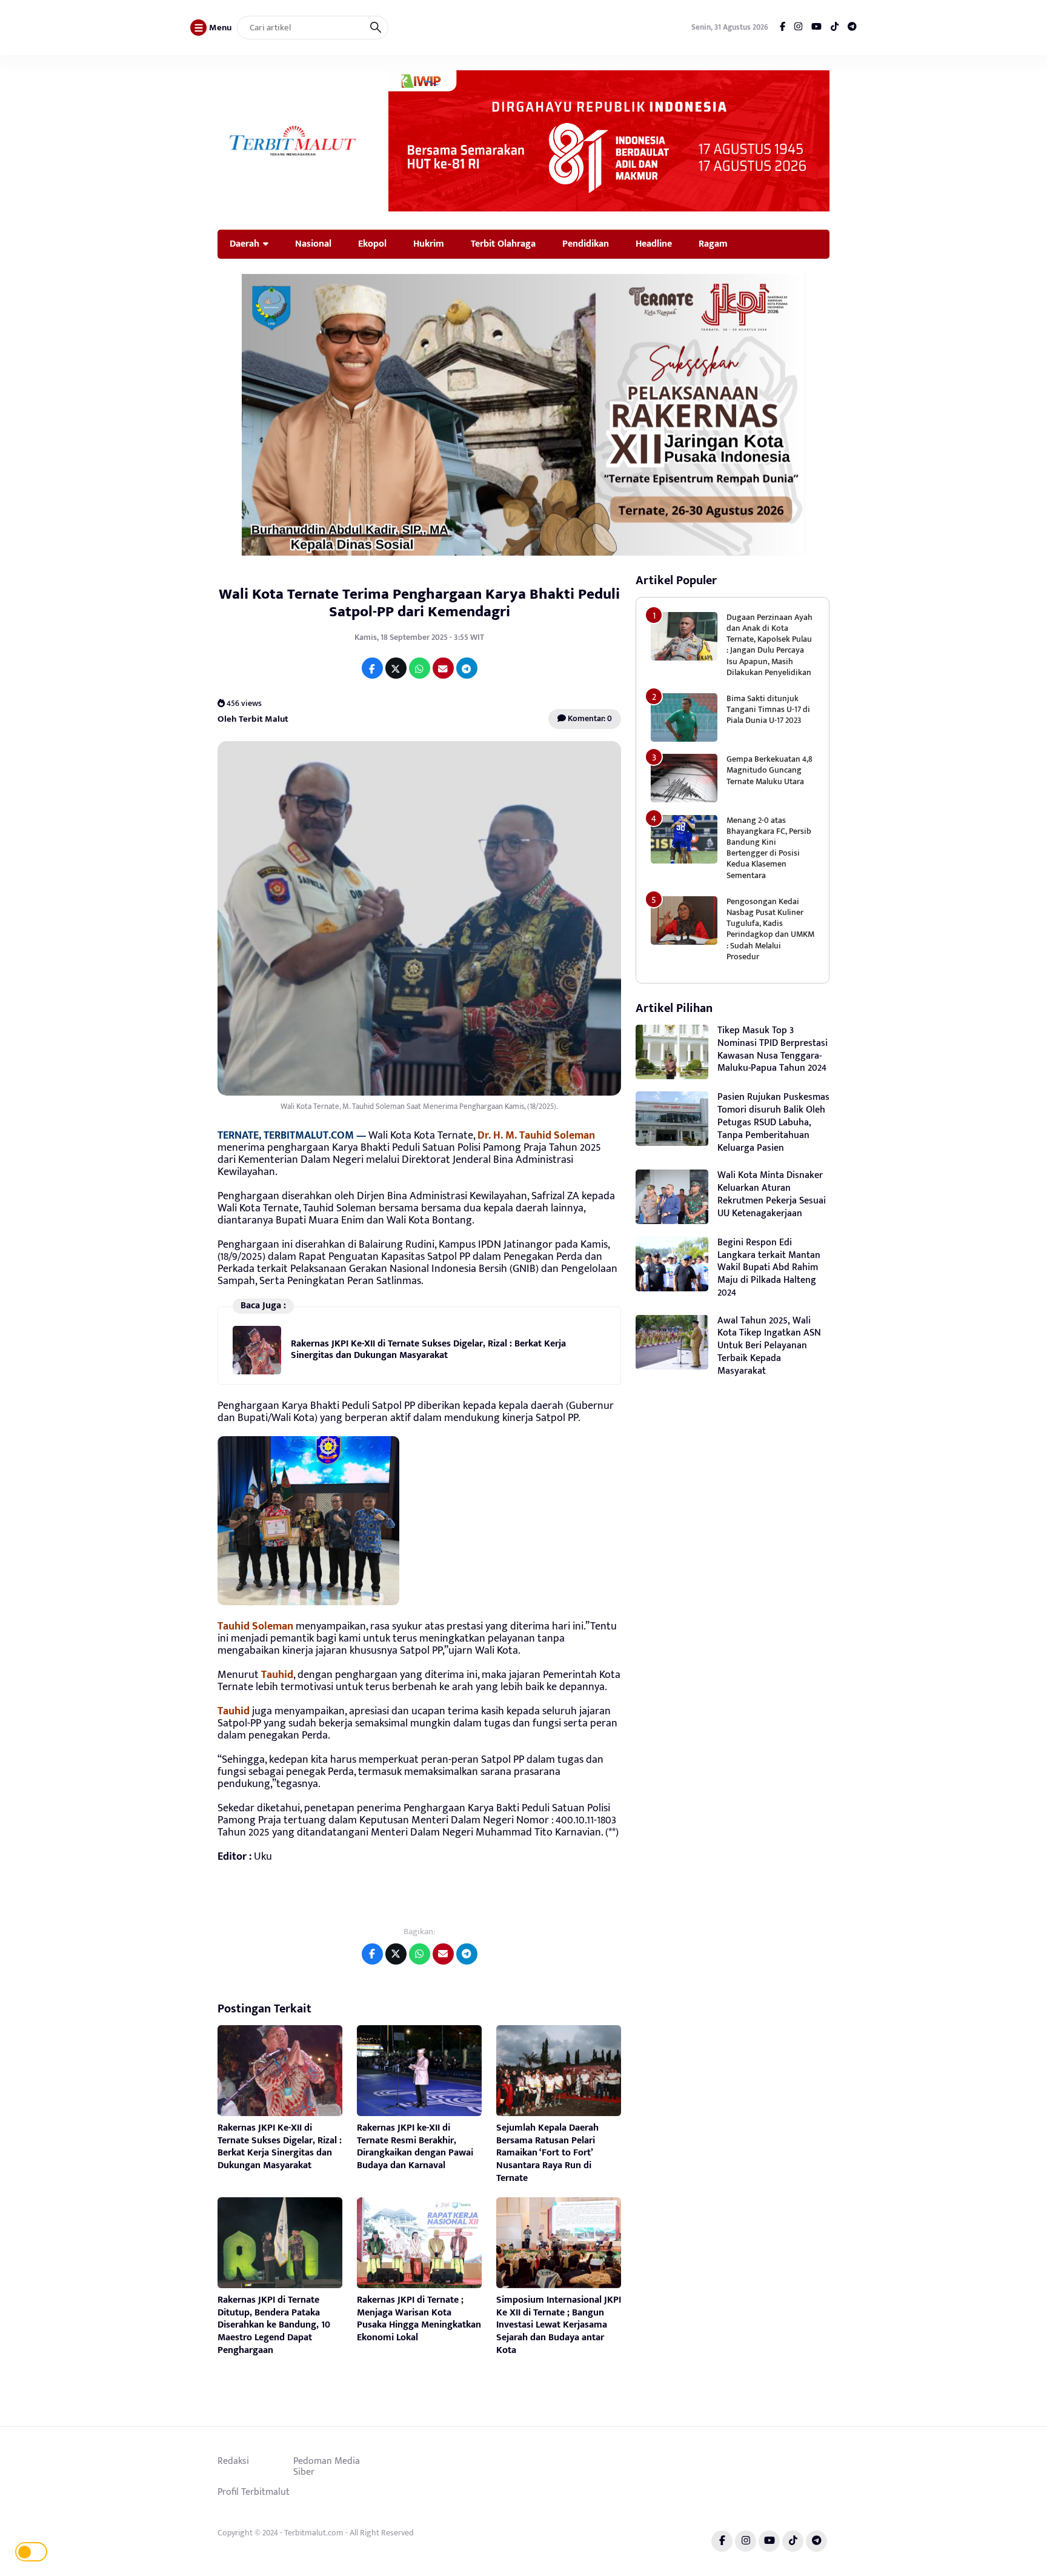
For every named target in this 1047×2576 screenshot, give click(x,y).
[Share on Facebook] (372, 668)
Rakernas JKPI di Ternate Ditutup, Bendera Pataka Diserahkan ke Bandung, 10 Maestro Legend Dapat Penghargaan (274, 2325)
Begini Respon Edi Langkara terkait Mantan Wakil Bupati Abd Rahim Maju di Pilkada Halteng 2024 (769, 1268)
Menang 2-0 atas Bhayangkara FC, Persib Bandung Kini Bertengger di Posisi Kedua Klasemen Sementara (769, 848)
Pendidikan (586, 244)
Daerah (244, 244)
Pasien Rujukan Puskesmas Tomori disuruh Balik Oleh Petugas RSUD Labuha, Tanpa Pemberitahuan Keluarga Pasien (773, 1122)
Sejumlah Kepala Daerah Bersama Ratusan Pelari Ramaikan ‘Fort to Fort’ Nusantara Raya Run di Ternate (547, 2153)
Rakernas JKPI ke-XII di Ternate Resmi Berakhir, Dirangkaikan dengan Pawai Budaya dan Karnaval (415, 2147)
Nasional (313, 244)
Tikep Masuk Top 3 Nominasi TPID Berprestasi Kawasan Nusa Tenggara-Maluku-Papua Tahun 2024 (773, 1049)
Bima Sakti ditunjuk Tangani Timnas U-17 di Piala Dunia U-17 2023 (768, 709)
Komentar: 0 (589, 718)
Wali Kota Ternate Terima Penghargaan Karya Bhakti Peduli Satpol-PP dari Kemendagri (419, 603)
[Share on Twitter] (396, 668)
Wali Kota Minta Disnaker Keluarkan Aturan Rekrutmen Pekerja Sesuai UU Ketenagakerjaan (772, 1194)
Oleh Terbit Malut (253, 719)
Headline (654, 244)
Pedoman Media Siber (327, 2466)
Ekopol (372, 244)
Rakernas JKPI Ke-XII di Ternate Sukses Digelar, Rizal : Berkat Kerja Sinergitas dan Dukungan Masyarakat (428, 1349)
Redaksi (233, 2461)
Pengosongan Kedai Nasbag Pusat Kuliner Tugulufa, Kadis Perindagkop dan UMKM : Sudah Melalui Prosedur (770, 929)
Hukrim (429, 244)
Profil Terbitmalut (254, 2492)
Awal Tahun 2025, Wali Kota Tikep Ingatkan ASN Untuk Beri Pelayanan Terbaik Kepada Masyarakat (769, 1346)
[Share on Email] (443, 668)
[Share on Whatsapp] (420, 668)
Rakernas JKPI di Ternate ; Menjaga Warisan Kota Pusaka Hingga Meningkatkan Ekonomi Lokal (419, 2319)
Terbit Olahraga (503, 244)
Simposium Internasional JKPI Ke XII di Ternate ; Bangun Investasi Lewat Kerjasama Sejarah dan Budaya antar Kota (559, 2325)
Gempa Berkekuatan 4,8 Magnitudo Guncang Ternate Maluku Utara (769, 770)
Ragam (713, 244)
